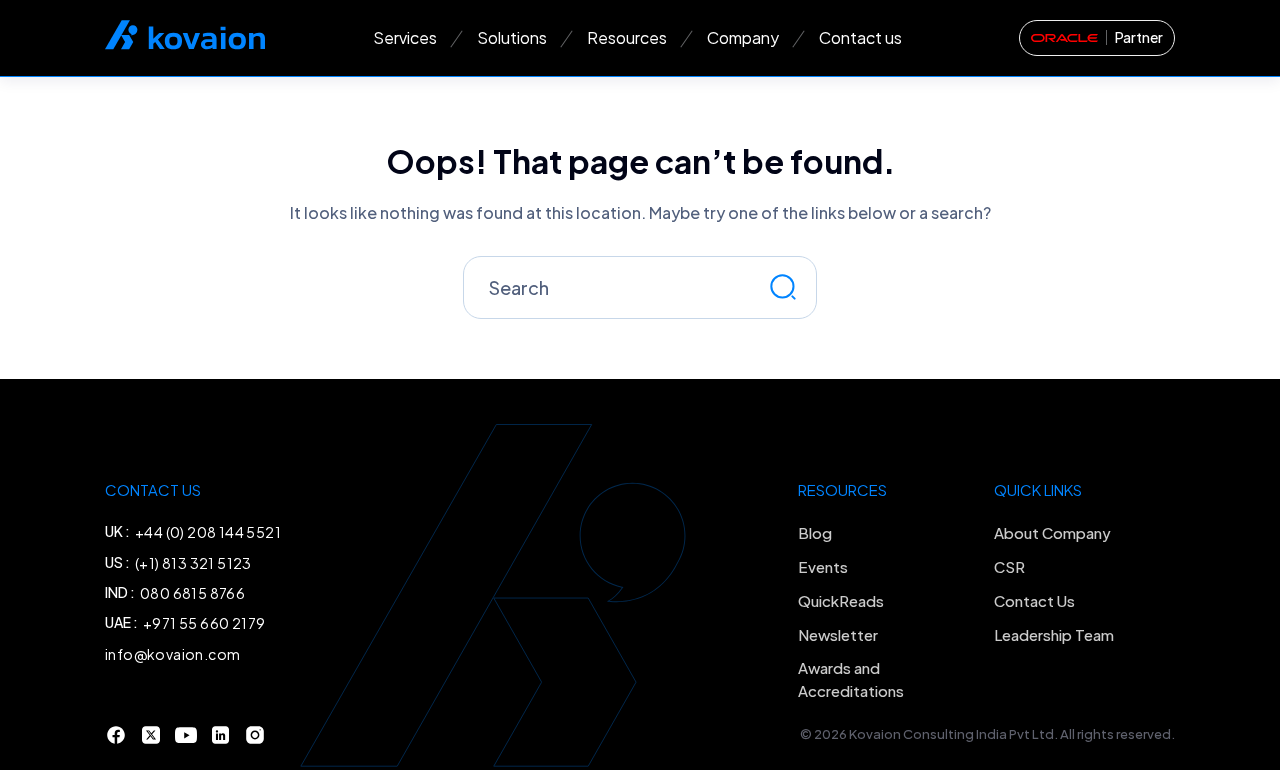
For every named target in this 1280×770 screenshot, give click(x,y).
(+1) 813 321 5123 (193, 563)
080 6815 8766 (192, 593)
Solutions (512, 37)
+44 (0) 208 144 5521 (208, 532)
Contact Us (1034, 600)
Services (405, 37)
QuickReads (841, 600)
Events (823, 566)
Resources (627, 37)
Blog (815, 532)
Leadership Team (1054, 634)
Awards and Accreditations (851, 679)
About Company (1052, 532)
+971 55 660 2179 (204, 623)
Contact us (860, 37)
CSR (1009, 566)
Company (743, 37)
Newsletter (838, 634)
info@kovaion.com (172, 654)
